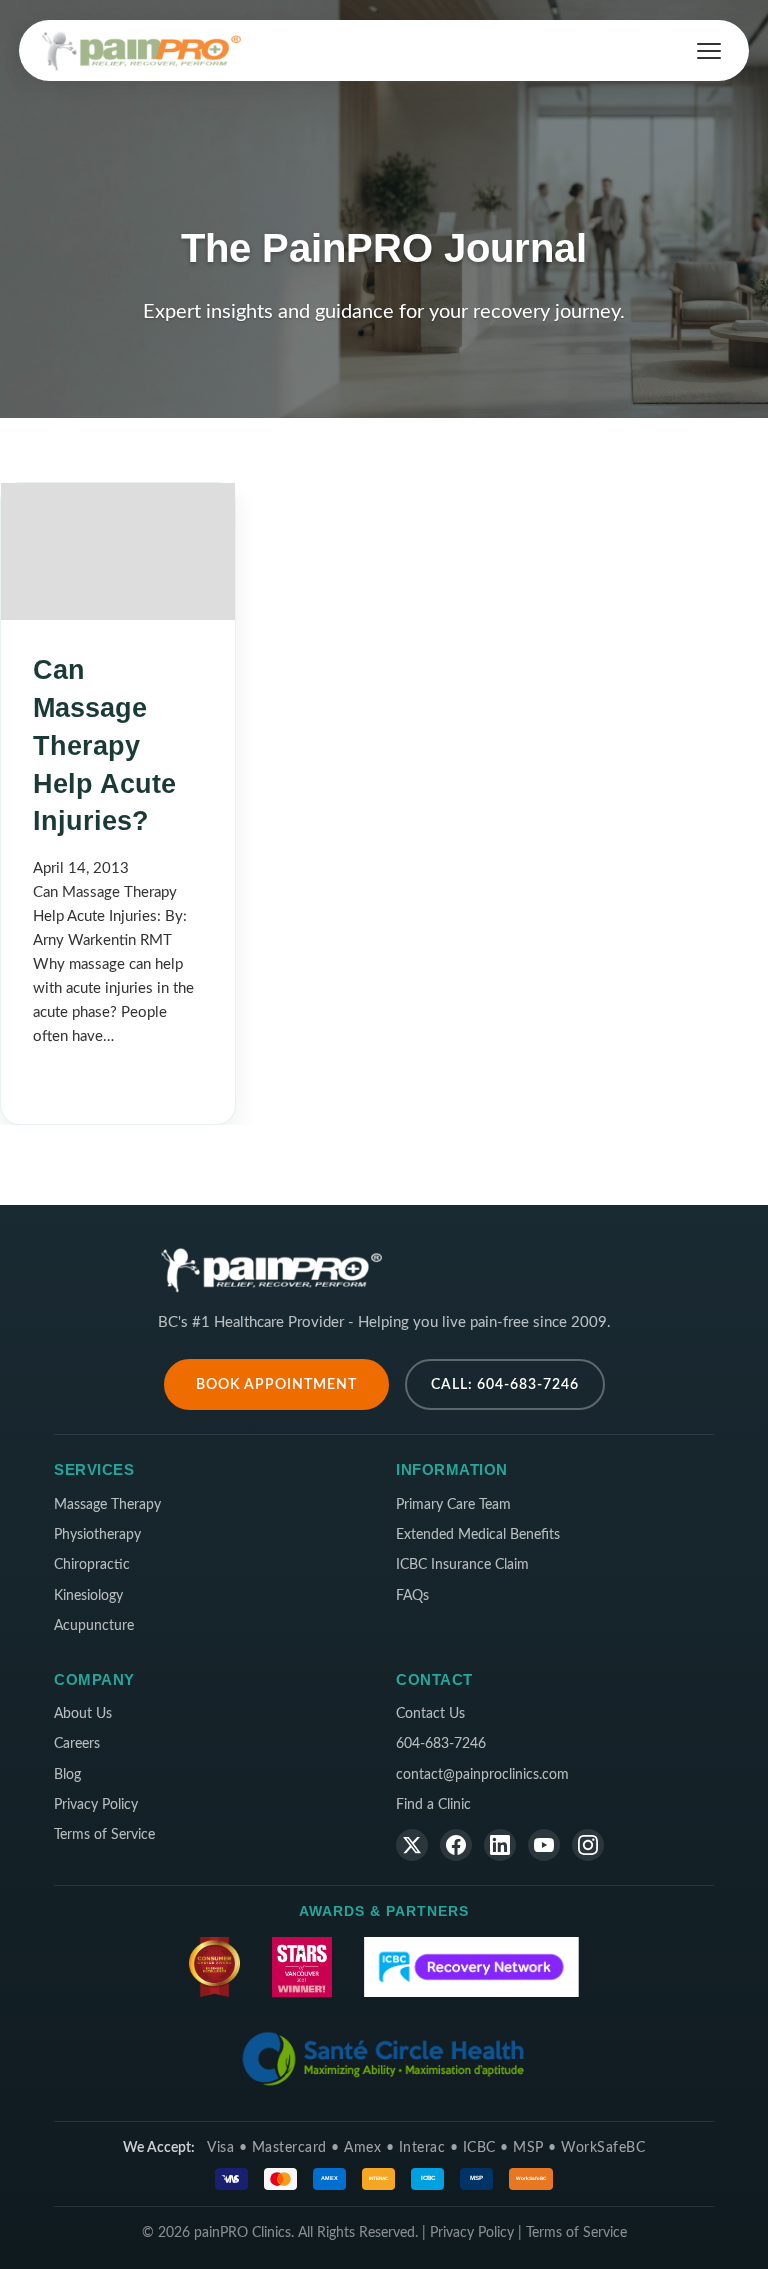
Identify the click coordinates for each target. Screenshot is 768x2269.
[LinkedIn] (500, 1845)
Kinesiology (88, 1596)
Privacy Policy (96, 1805)
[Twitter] (412, 1845)
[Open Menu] (709, 51)
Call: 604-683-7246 (505, 1384)
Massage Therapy (107, 1505)
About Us (83, 1714)
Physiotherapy (97, 1535)
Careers (77, 1744)
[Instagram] (588, 1845)
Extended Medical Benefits (478, 1535)
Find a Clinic (433, 1805)
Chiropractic (92, 1565)
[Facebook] (456, 1845)
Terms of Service (104, 1835)
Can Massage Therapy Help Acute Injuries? (104, 745)
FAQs (412, 1596)
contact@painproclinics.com (482, 1775)
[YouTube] (544, 1845)
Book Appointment (276, 1384)
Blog (67, 1775)
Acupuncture (94, 1626)
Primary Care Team (453, 1505)
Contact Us (430, 1714)
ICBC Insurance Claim (462, 1565)
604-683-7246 (441, 1744)
